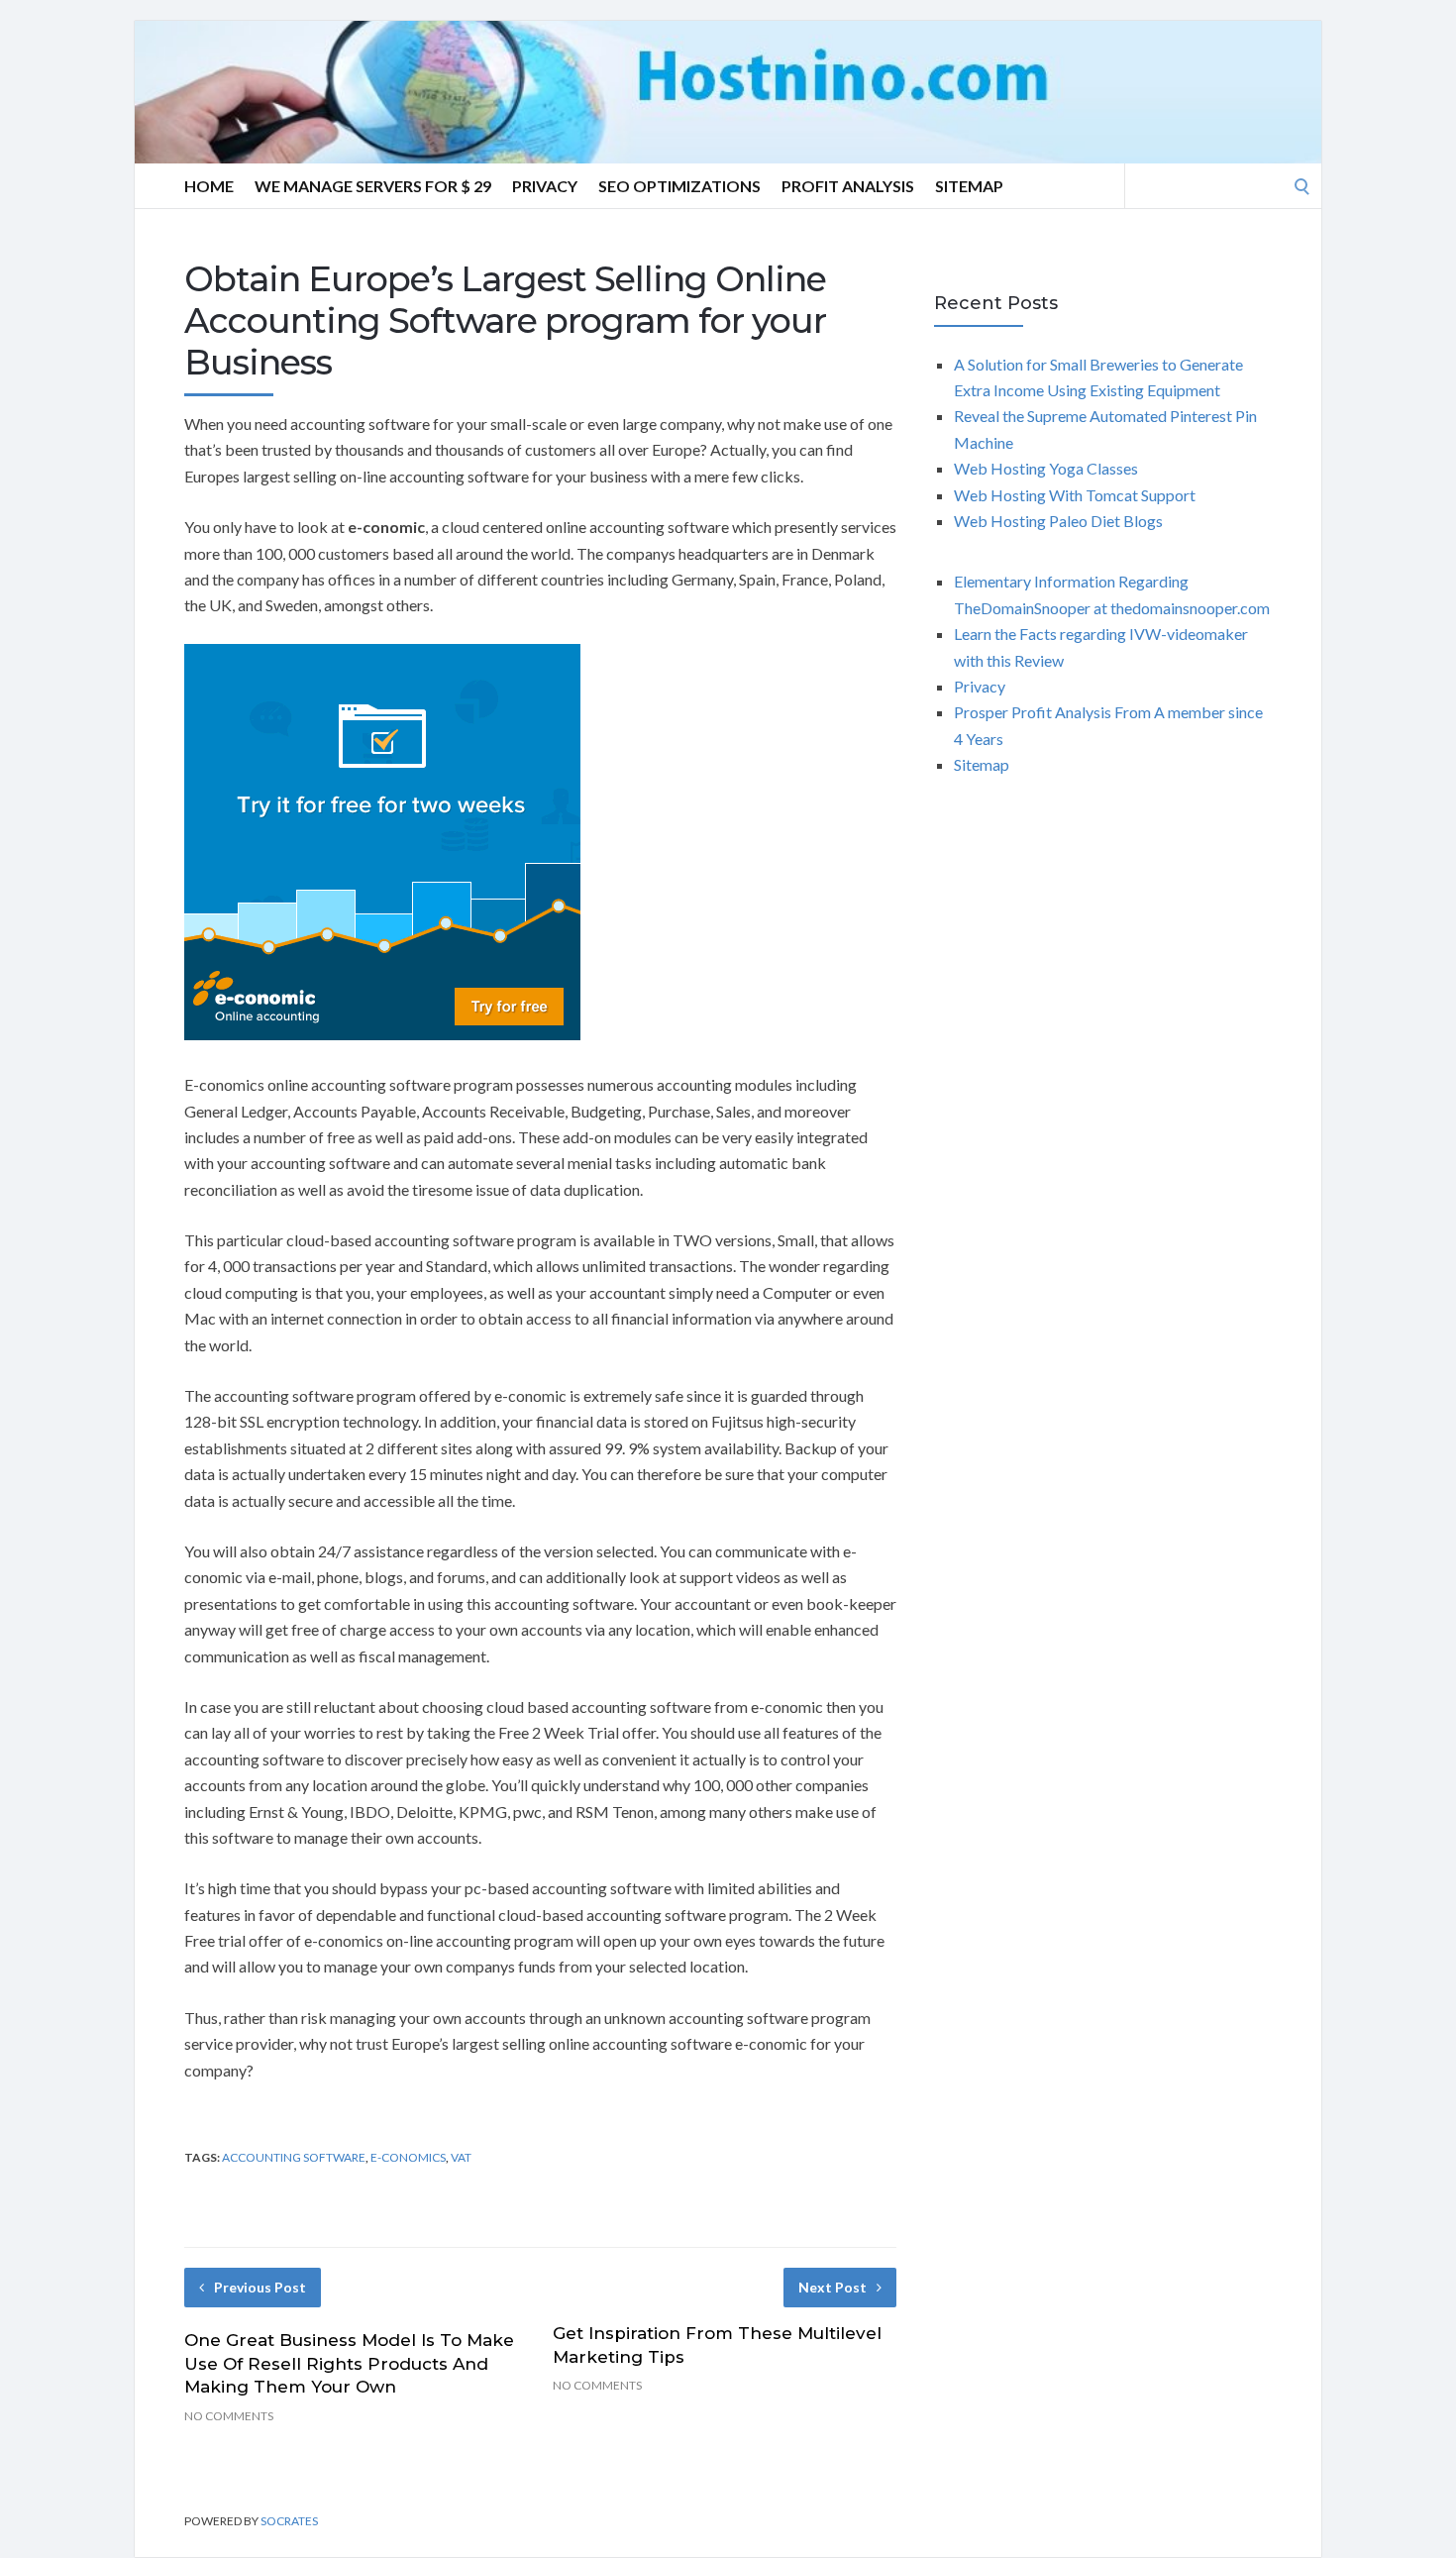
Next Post (832, 2287)
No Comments (229, 2416)
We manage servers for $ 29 (373, 186)
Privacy (545, 186)
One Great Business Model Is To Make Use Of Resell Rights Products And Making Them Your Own (349, 2364)
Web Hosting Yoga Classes (1046, 468)
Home (209, 186)
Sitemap (969, 186)
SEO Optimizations (679, 186)
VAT (461, 2157)
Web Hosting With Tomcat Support (1075, 495)
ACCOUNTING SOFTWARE (294, 2157)
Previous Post (260, 2287)
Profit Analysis (848, 186)
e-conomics (408, 2157)
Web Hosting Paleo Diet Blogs (1058, 521)
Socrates (289, 2521)
